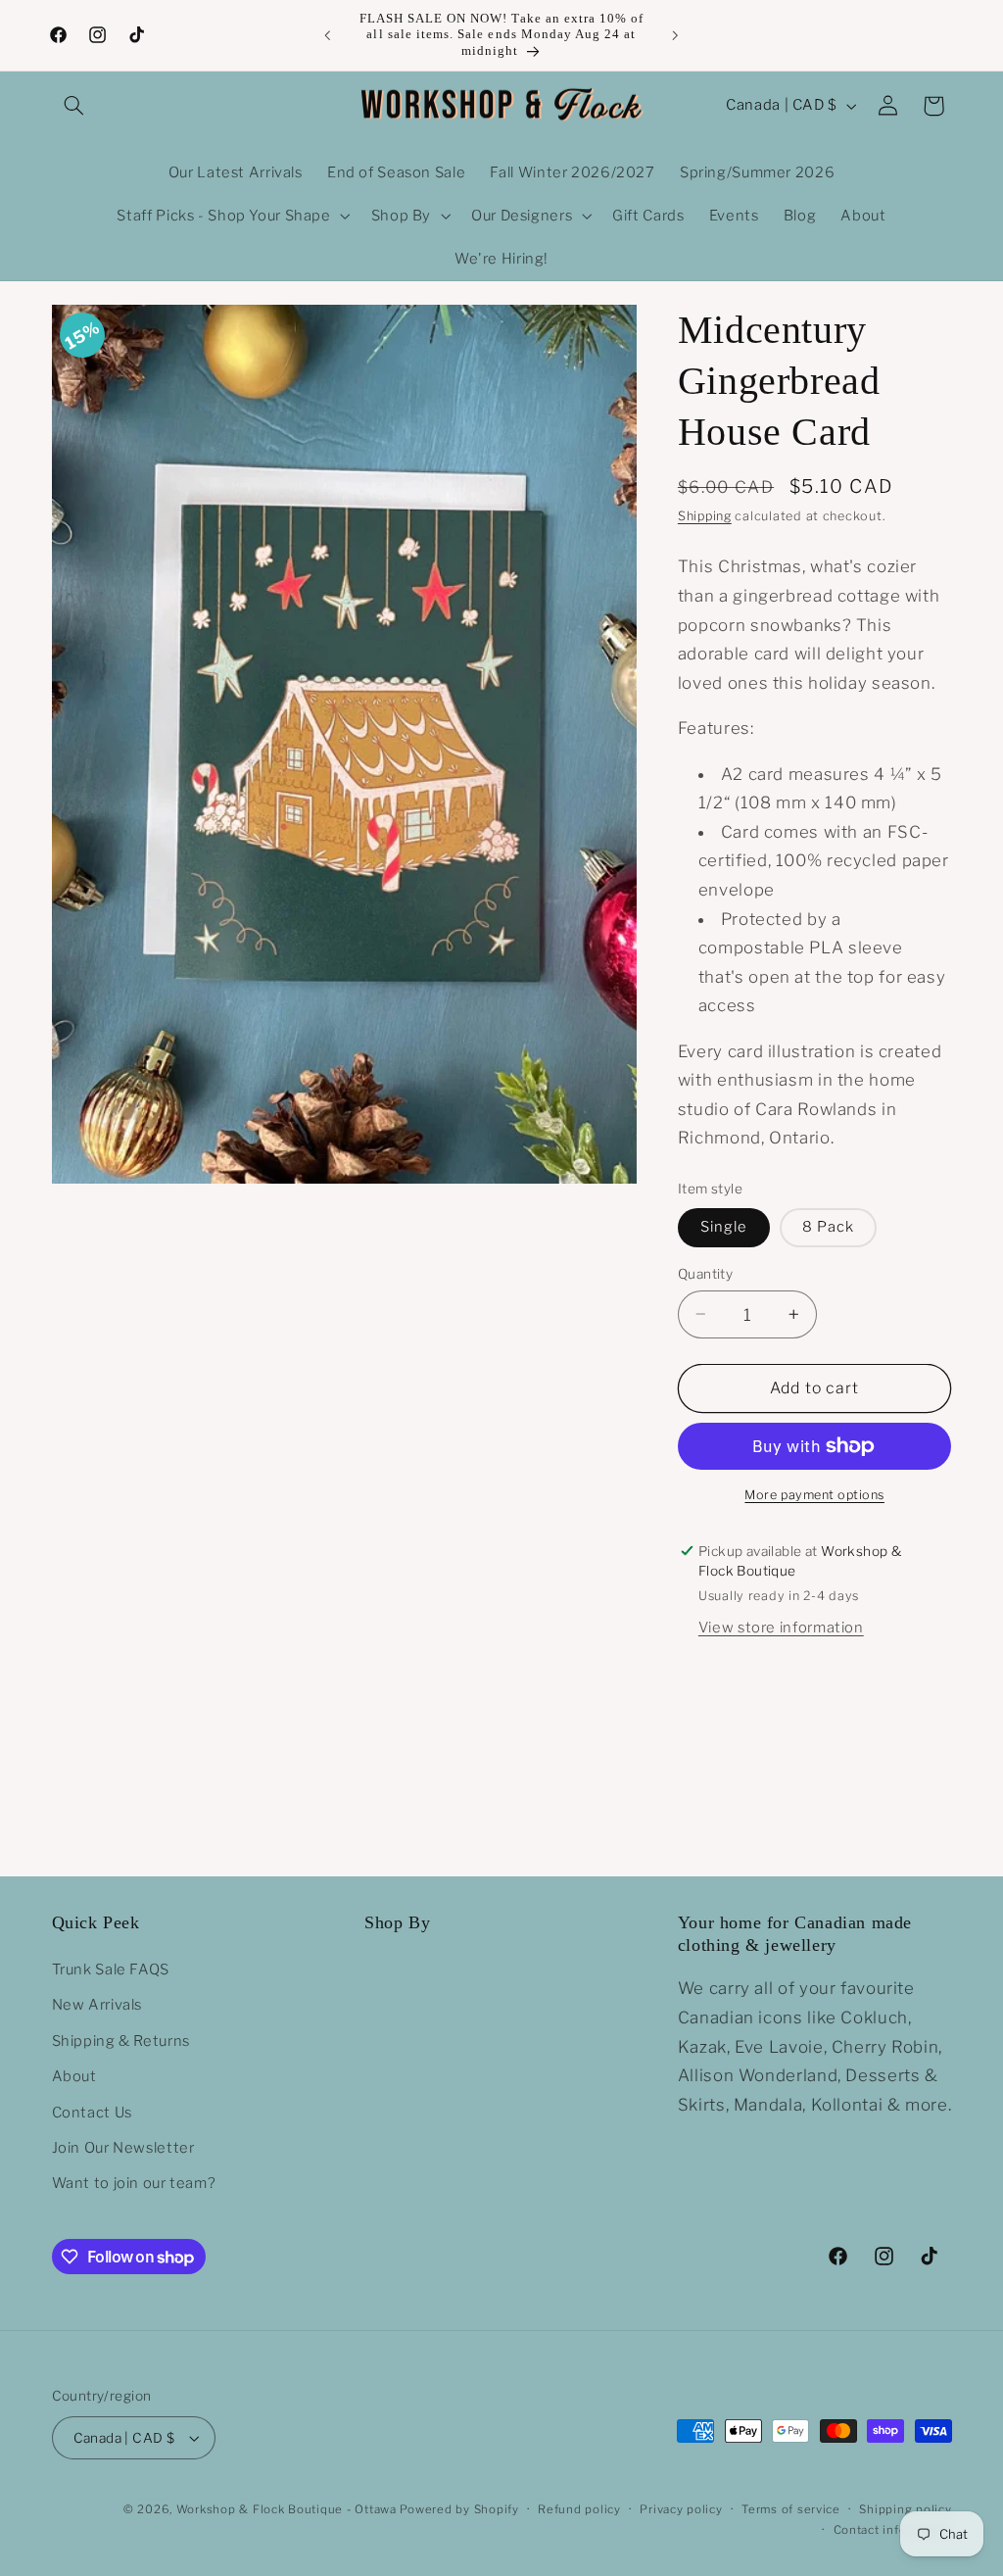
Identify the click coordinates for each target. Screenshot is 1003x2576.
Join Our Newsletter (123, 2148)
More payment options (814, 1495)
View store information (781, 1628)
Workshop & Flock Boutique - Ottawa (287, 2509)
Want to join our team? (134, 2183)
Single (724, 1227)
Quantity (705, 1274)
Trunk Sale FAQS (111, 1969)
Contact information (893, 2530)
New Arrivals (97, 2005)
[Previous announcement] (327, 35)
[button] (74, 106)
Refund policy (579, 2509)
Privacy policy (681, 2509)
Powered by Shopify (459, 2509)
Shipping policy (905, 2509)
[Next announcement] (676, 35)
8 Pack (828, 1227)
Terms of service (791, 2509)
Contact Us (92, 2113)
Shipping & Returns (121, 2041)
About (74, 2076)
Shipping (705, 516)
